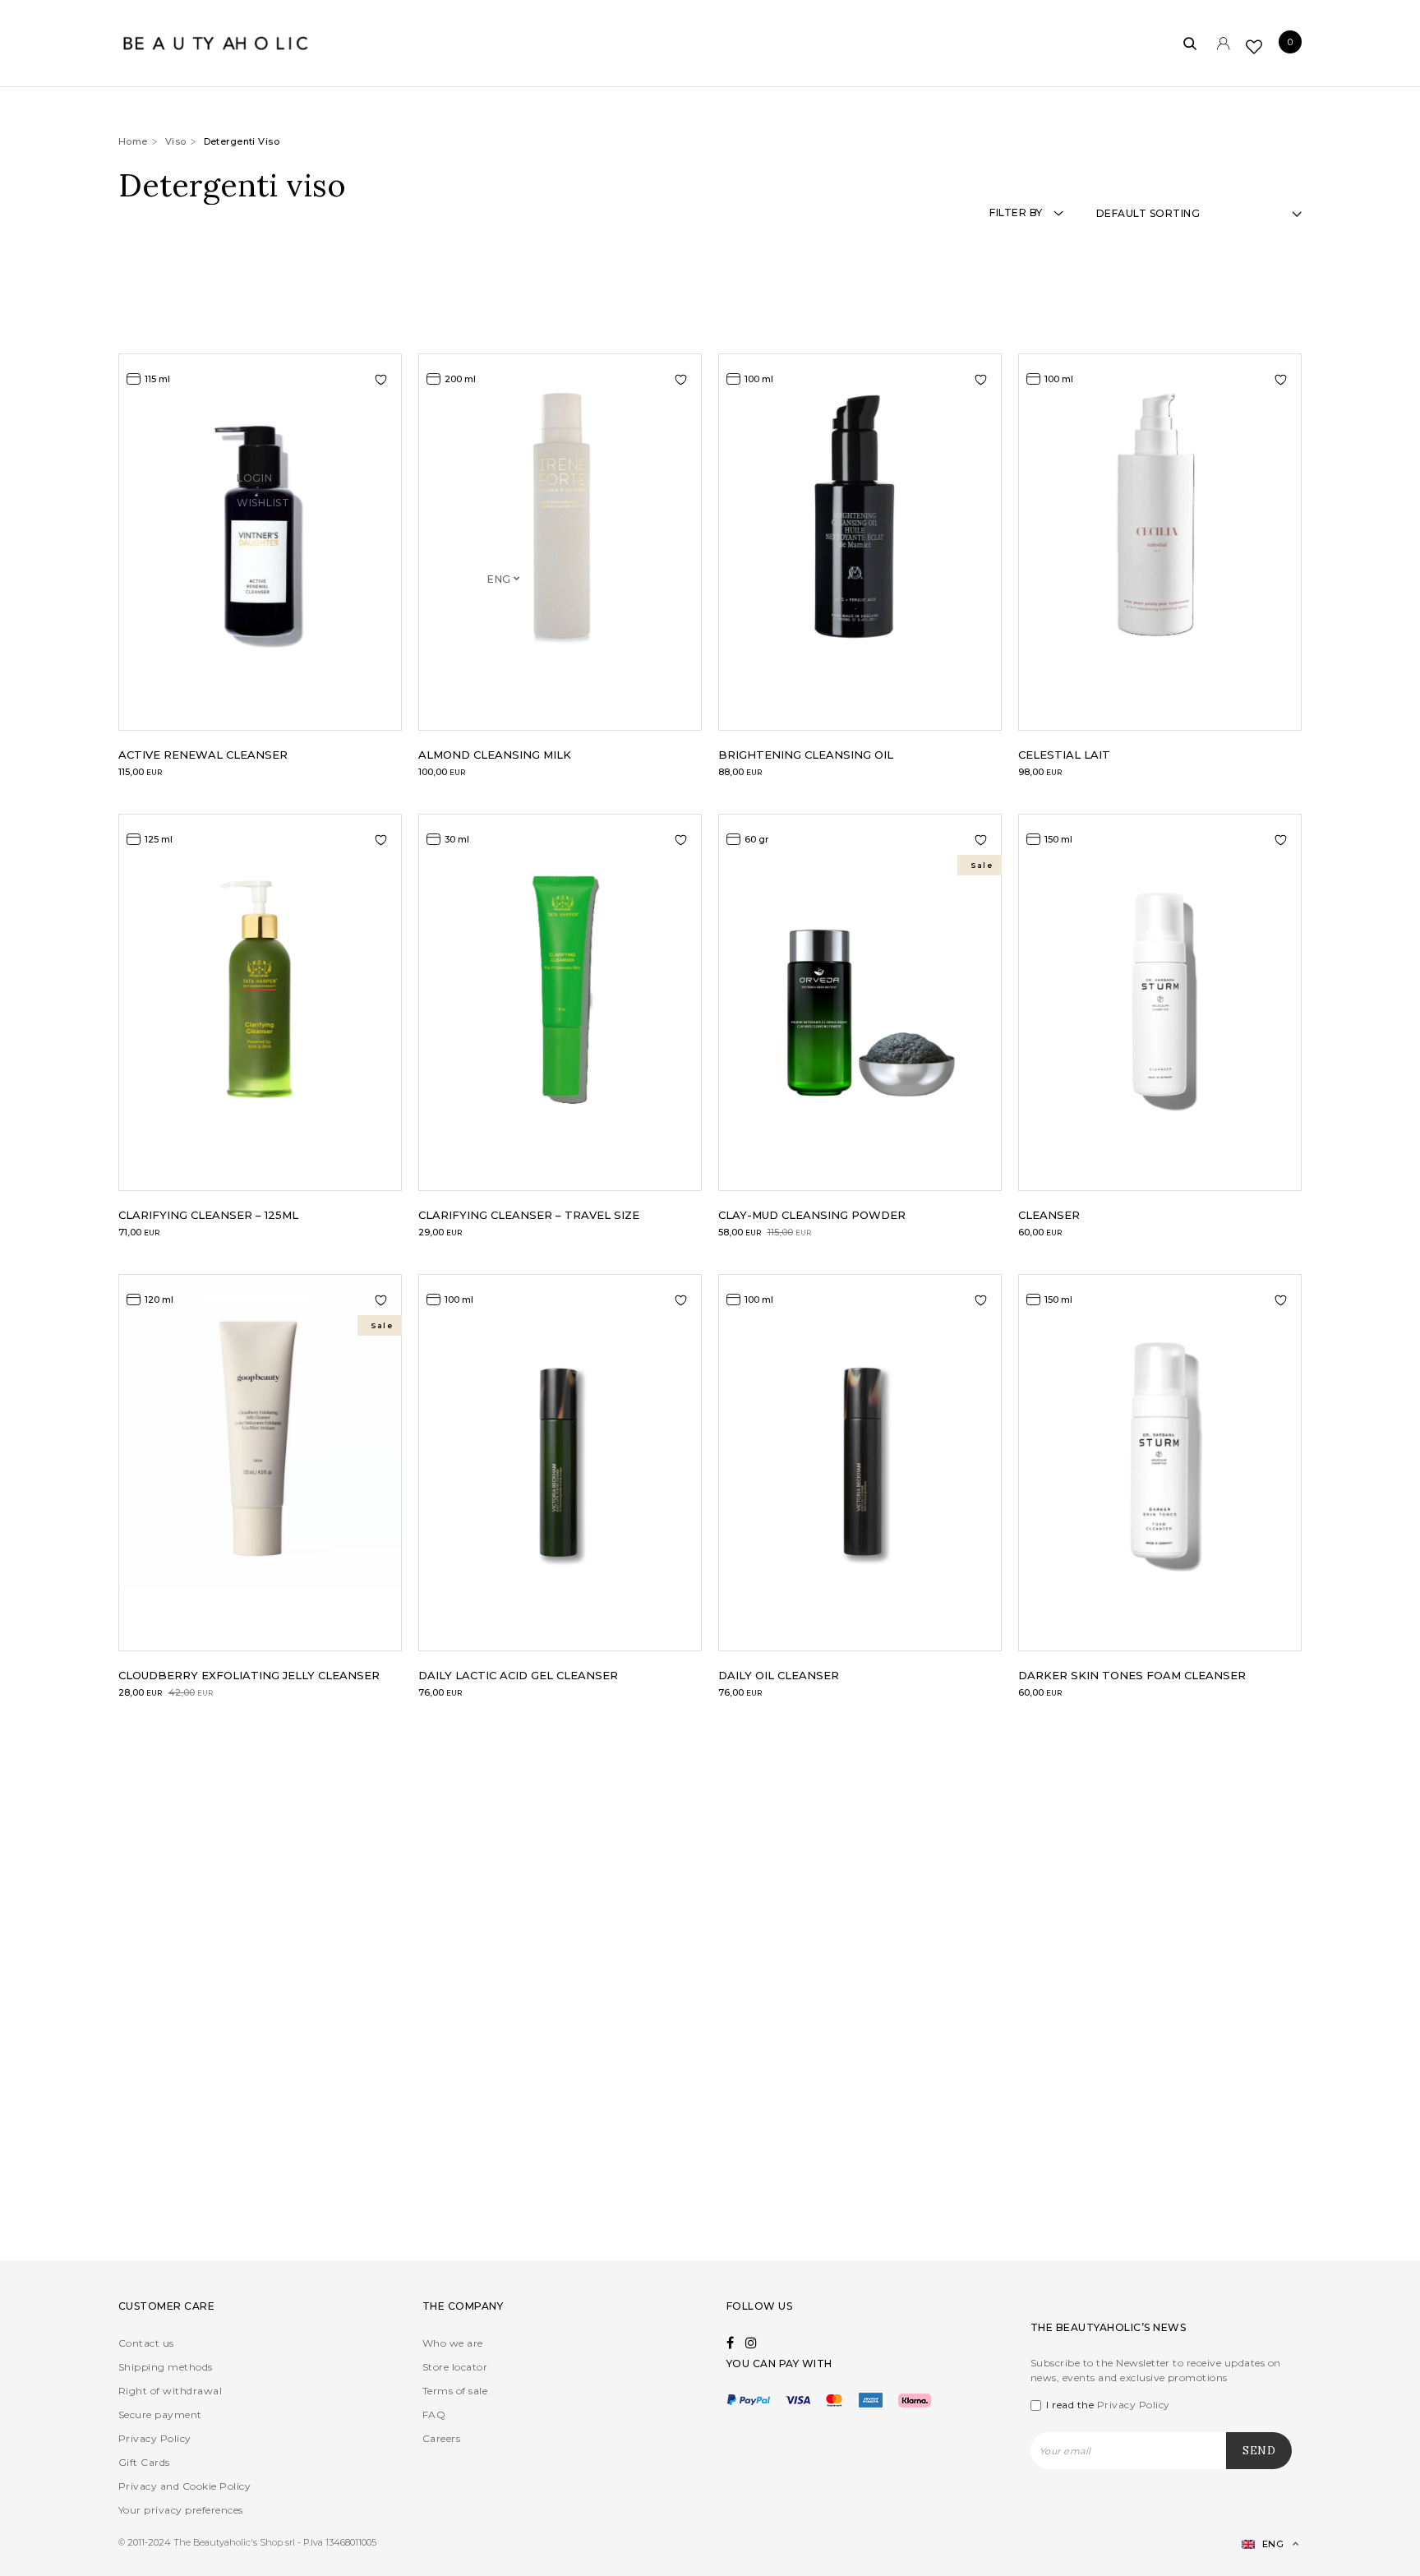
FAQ (434, 2414)
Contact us (146, 2343)
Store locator (455, 2367)
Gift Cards (144, 2462)
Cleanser (1049, 1215)
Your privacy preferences (181, 2510)
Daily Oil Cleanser (779, 1675)
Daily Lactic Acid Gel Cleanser (518, 1675)
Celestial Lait (1064, 755)
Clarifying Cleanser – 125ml (208, 1215)
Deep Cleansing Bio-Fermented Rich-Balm (256, 2160)
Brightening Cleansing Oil (806, 755)
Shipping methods (166, 2367)
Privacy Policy (155, 2438)
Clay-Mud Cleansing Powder (812, 1215)
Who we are (453, 2343)
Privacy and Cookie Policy (184, 2486)
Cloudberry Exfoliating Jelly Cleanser (249, 1675)
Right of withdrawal (170, 2391)
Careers (441, 2438)
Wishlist (263, 525)
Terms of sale (455, 2391)
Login (255, 500)
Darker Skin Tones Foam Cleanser (1132, 1675)
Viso (176, 141)
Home (133, 141)
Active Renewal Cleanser (203, 755)
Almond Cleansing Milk (495, 755)
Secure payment (160, 2414)
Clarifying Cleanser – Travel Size (529, 1215)
